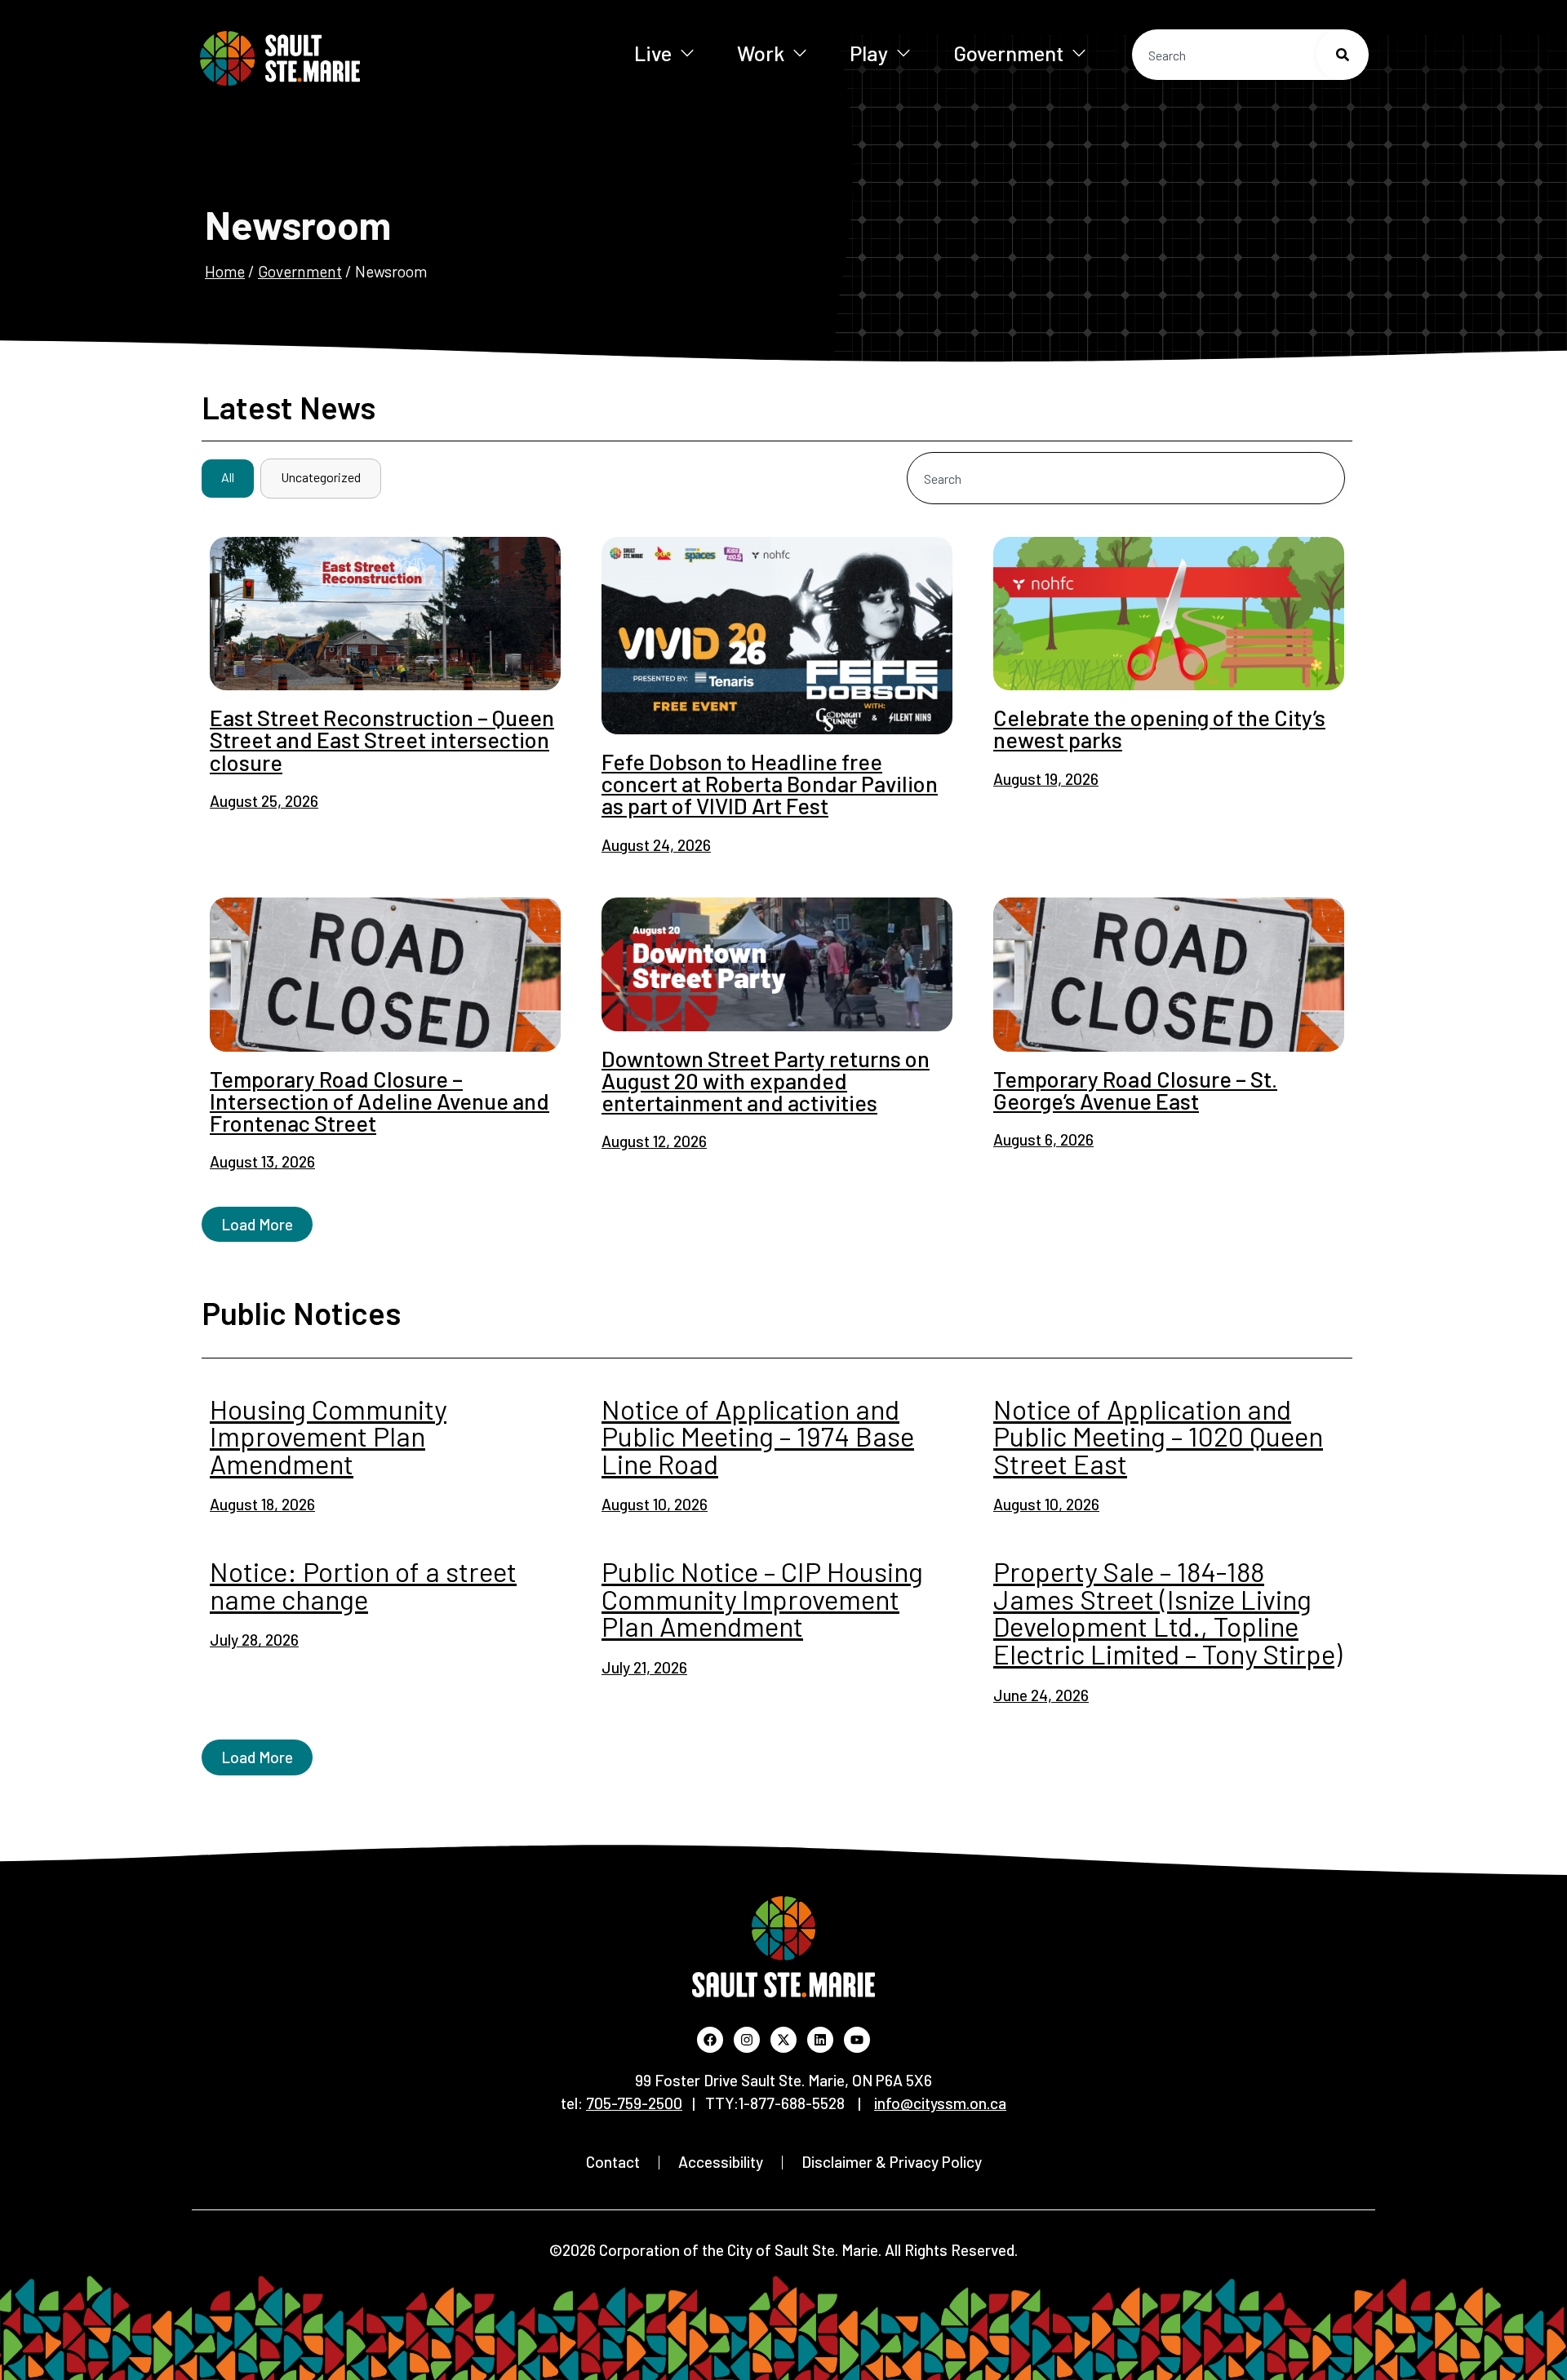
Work (761, 53)
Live (653, 53)
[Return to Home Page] (333, 58)
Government (1008, 53)
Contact (613, 2162)
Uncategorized (321, 477)
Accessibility (721, 2162)
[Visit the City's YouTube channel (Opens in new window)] (857, 2040)
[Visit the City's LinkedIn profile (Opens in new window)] (820, 2040)
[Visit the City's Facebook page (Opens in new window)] (710, 2040)
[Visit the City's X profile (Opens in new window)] (783, 2040)
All (228, 477)
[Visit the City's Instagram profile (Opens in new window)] (747, 2040)
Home (225, 271)
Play (869, 53)
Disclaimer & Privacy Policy (892, 2162)
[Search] (1343, 55)
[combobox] (1250, 55)
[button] (257, 1224)
